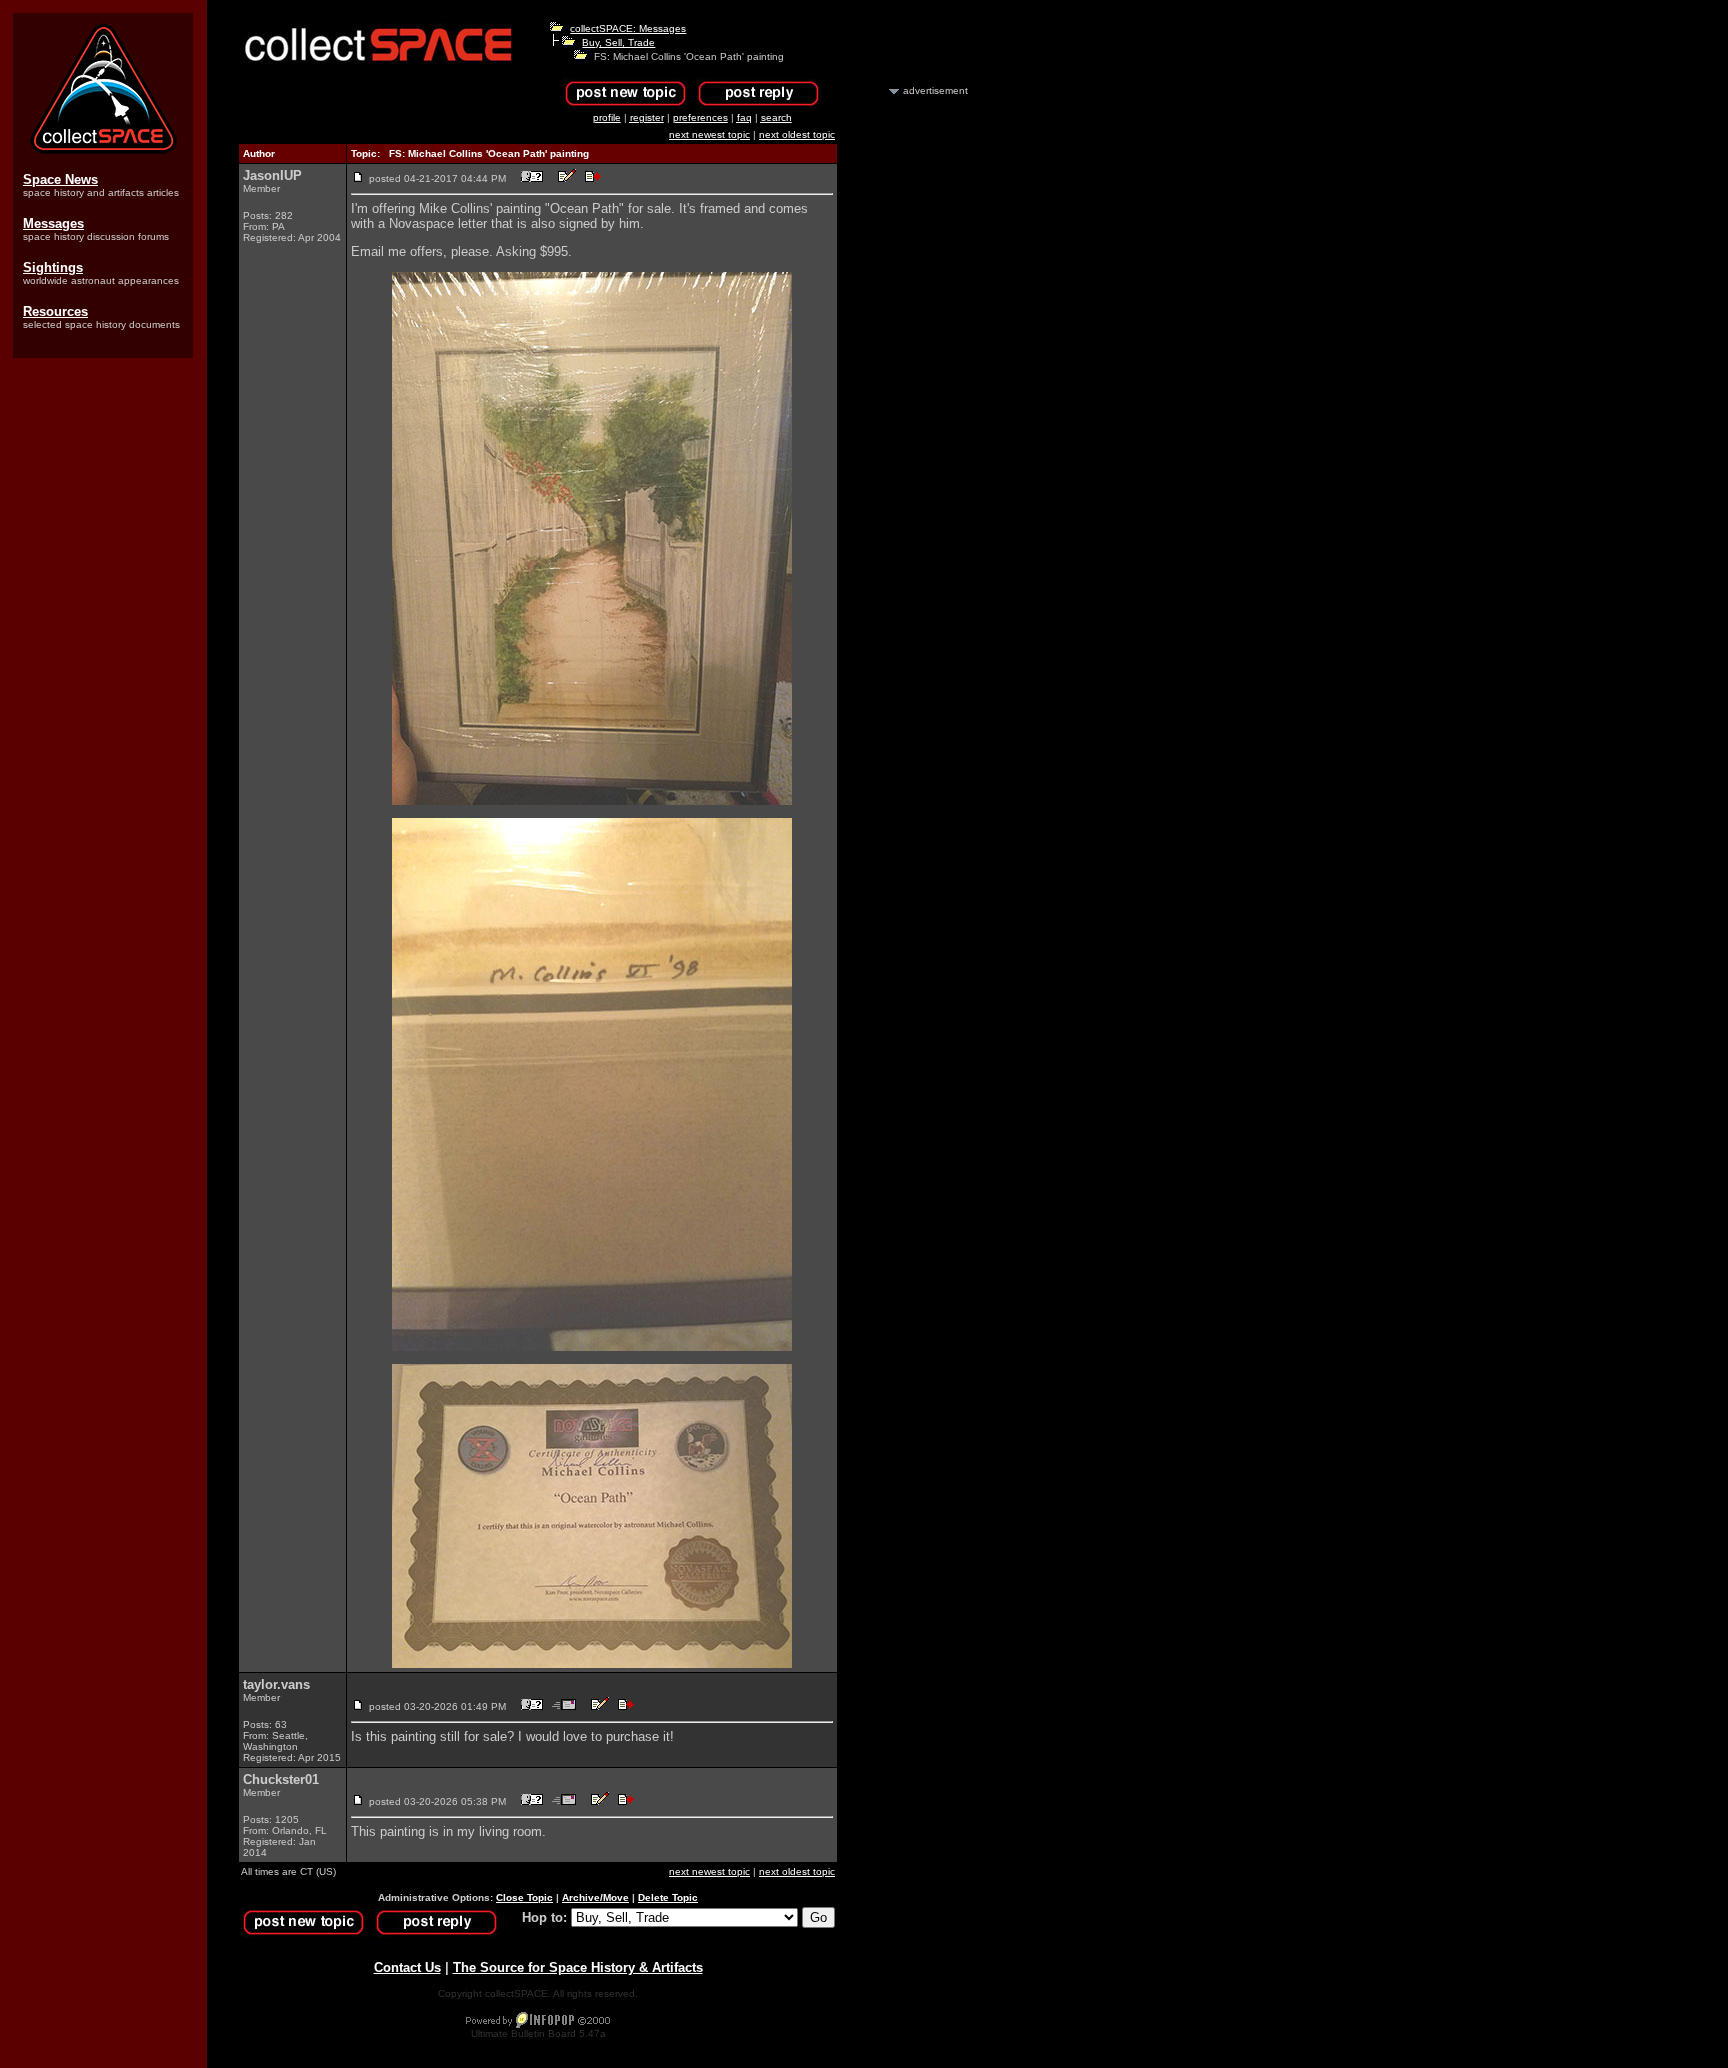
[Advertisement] (913, 398)
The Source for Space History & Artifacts (578, 1967)
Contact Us (407, 1967)
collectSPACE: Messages (628, 28)
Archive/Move (595, 1897)
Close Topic (524, 1897)
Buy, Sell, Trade (618, 42)
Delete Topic (668, 1897)
